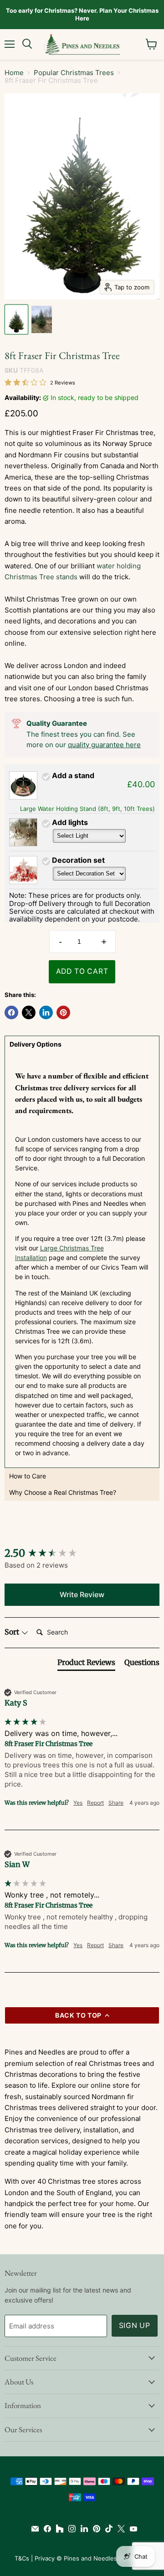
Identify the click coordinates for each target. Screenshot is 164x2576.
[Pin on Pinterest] (63, 1012)
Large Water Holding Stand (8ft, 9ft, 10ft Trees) (87, 809)
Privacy (45, 2558)
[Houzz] (58, 2529)
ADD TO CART (82, 971)
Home (14, 73)
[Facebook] (45, 2529)
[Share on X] (29, 1012)
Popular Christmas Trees (74, 73)
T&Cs (22, 2558)
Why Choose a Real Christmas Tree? (63, 1492)
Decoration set (78, 860)
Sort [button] (13, 1632)
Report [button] (95, 1803)
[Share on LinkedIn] (46, 1012)
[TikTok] (107, 2529)
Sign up (135, 2325)
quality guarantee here (104, 745)
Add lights (70, 822)
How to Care (28, 1476)
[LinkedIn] (82, 2529)
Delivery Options (36, 1044)
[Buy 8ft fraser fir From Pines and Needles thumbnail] (16, 319)
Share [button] (116, 1803)
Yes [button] (78, 1803)
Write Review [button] (82, 1594)
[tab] (86, 1664)
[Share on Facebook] (11, 1012)
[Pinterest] (95, 2529)
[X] (119, 2529)
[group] (82, 1553)
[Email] (33, 2529)
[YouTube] (131, 2529)
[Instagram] (70, 2529)
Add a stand (73, 775)
